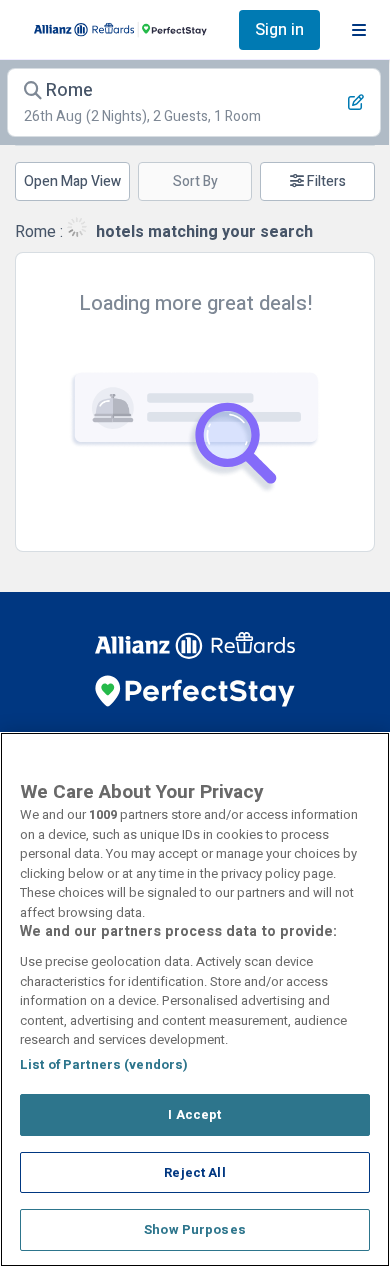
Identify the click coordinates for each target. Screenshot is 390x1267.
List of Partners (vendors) (104, 1064)
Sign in (279, 30)
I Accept (194, 1114)
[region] (195, 999)
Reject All (194, 1172)
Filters (325, 181)
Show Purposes (195, 1229)
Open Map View (72, 181)
